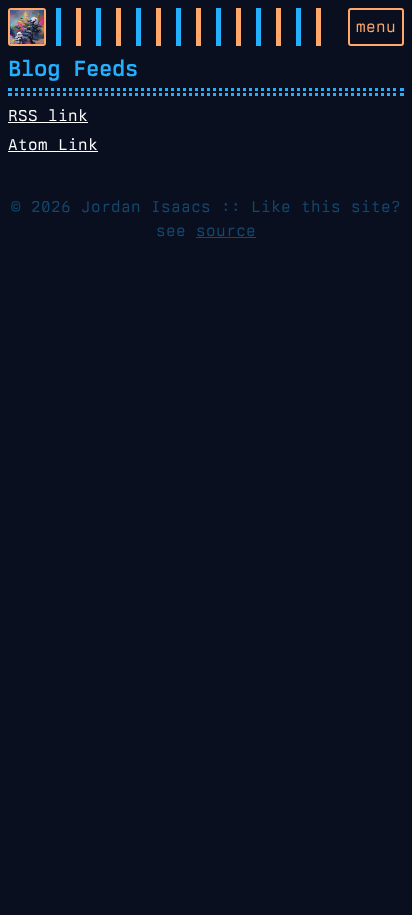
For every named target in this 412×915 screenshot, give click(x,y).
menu (376, 26)
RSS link (48, 115)
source (226, 230)
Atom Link (53, 144)
